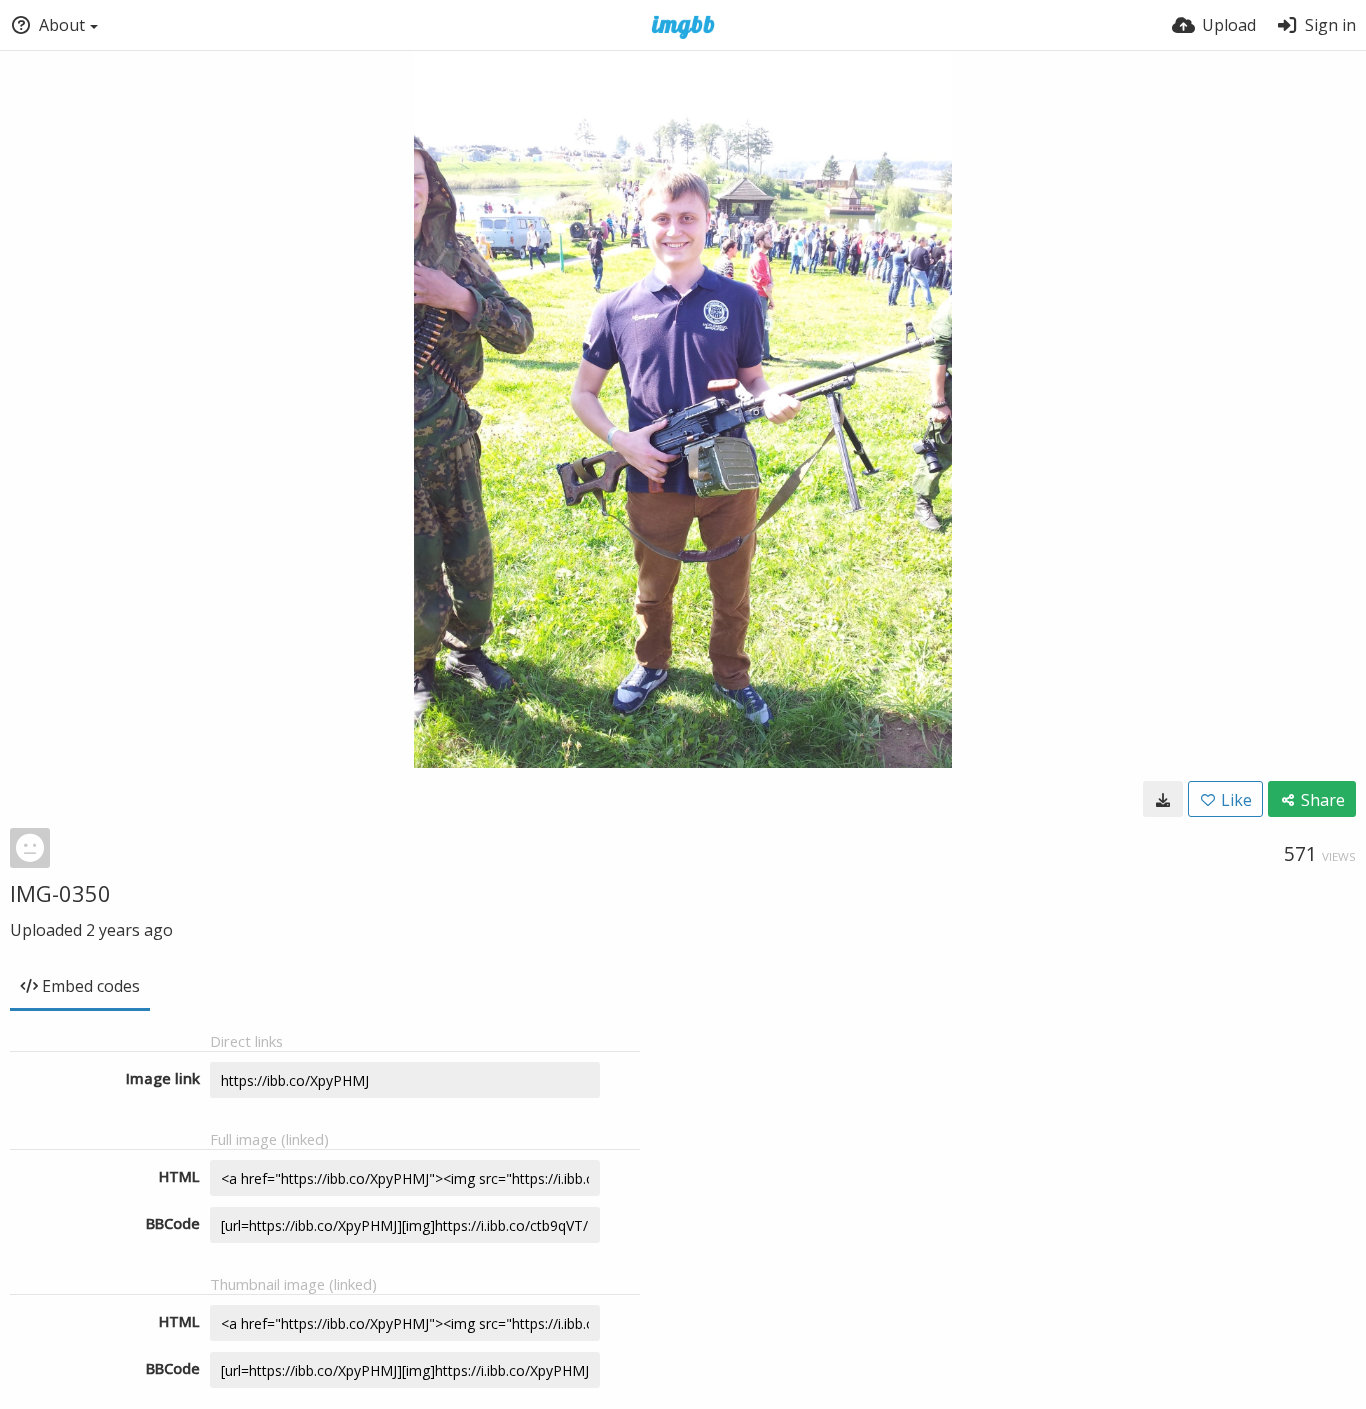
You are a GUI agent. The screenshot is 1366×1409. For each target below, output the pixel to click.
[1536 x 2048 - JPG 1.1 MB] (1163, 799)
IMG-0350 (60, 893)
